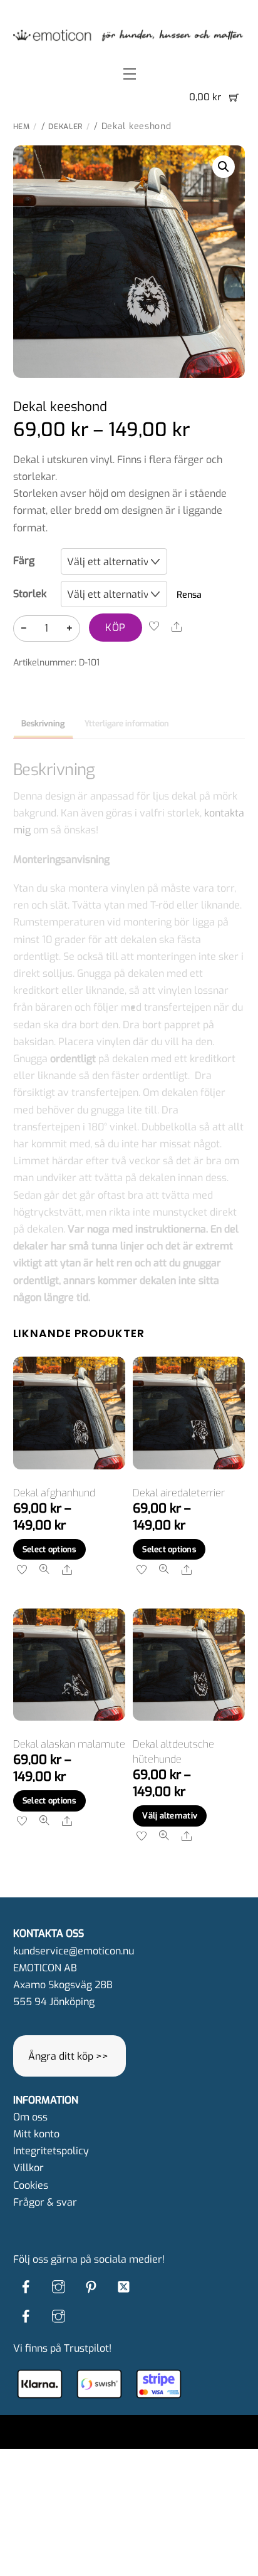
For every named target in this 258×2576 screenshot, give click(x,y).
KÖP (115, 628)
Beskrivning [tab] (43, 723)
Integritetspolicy (51, 2151)
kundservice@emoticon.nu (74, 1951)
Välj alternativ (170, 1816)
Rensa (189, 595)
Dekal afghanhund (54, 1493)
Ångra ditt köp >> (68, 2056)
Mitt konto (36, 2134)
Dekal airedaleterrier (179, 1493)
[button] (224, 167)
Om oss (30, 2117)
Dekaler (65, 127)
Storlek (30, 594)
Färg (24, 561)
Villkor (28, 2168)
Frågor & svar (45, 2202)
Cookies (31, 2185)
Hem (22, 127)
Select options (49, 1549)
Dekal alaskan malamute (69, 1744)
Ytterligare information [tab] (127, 723)
